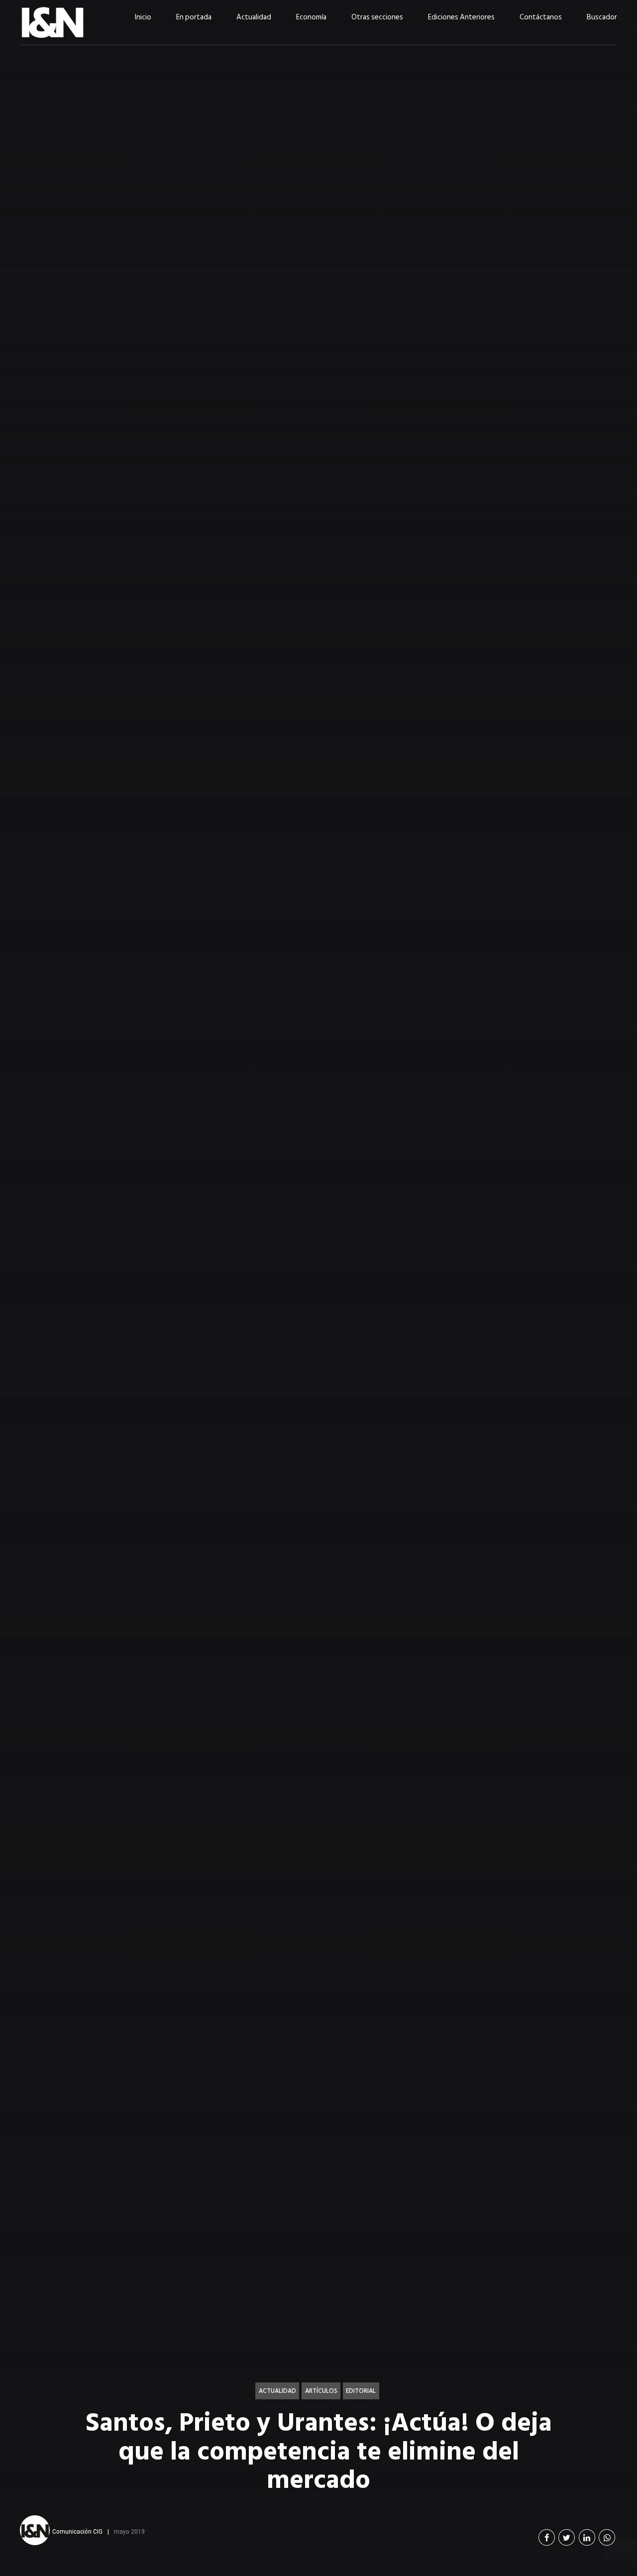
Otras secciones (377, 17)
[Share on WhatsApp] (607, 2537)
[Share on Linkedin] (587, 2537)
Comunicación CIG (77, 2531)
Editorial (361, 2391)
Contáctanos (541, 17)
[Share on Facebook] (547, 2537)
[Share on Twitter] (567, 2537)
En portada (194, 17)
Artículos (321, 2391)
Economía (311, 17)
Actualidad (254, 17)
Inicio (143, 17)
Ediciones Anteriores (461, 17)
